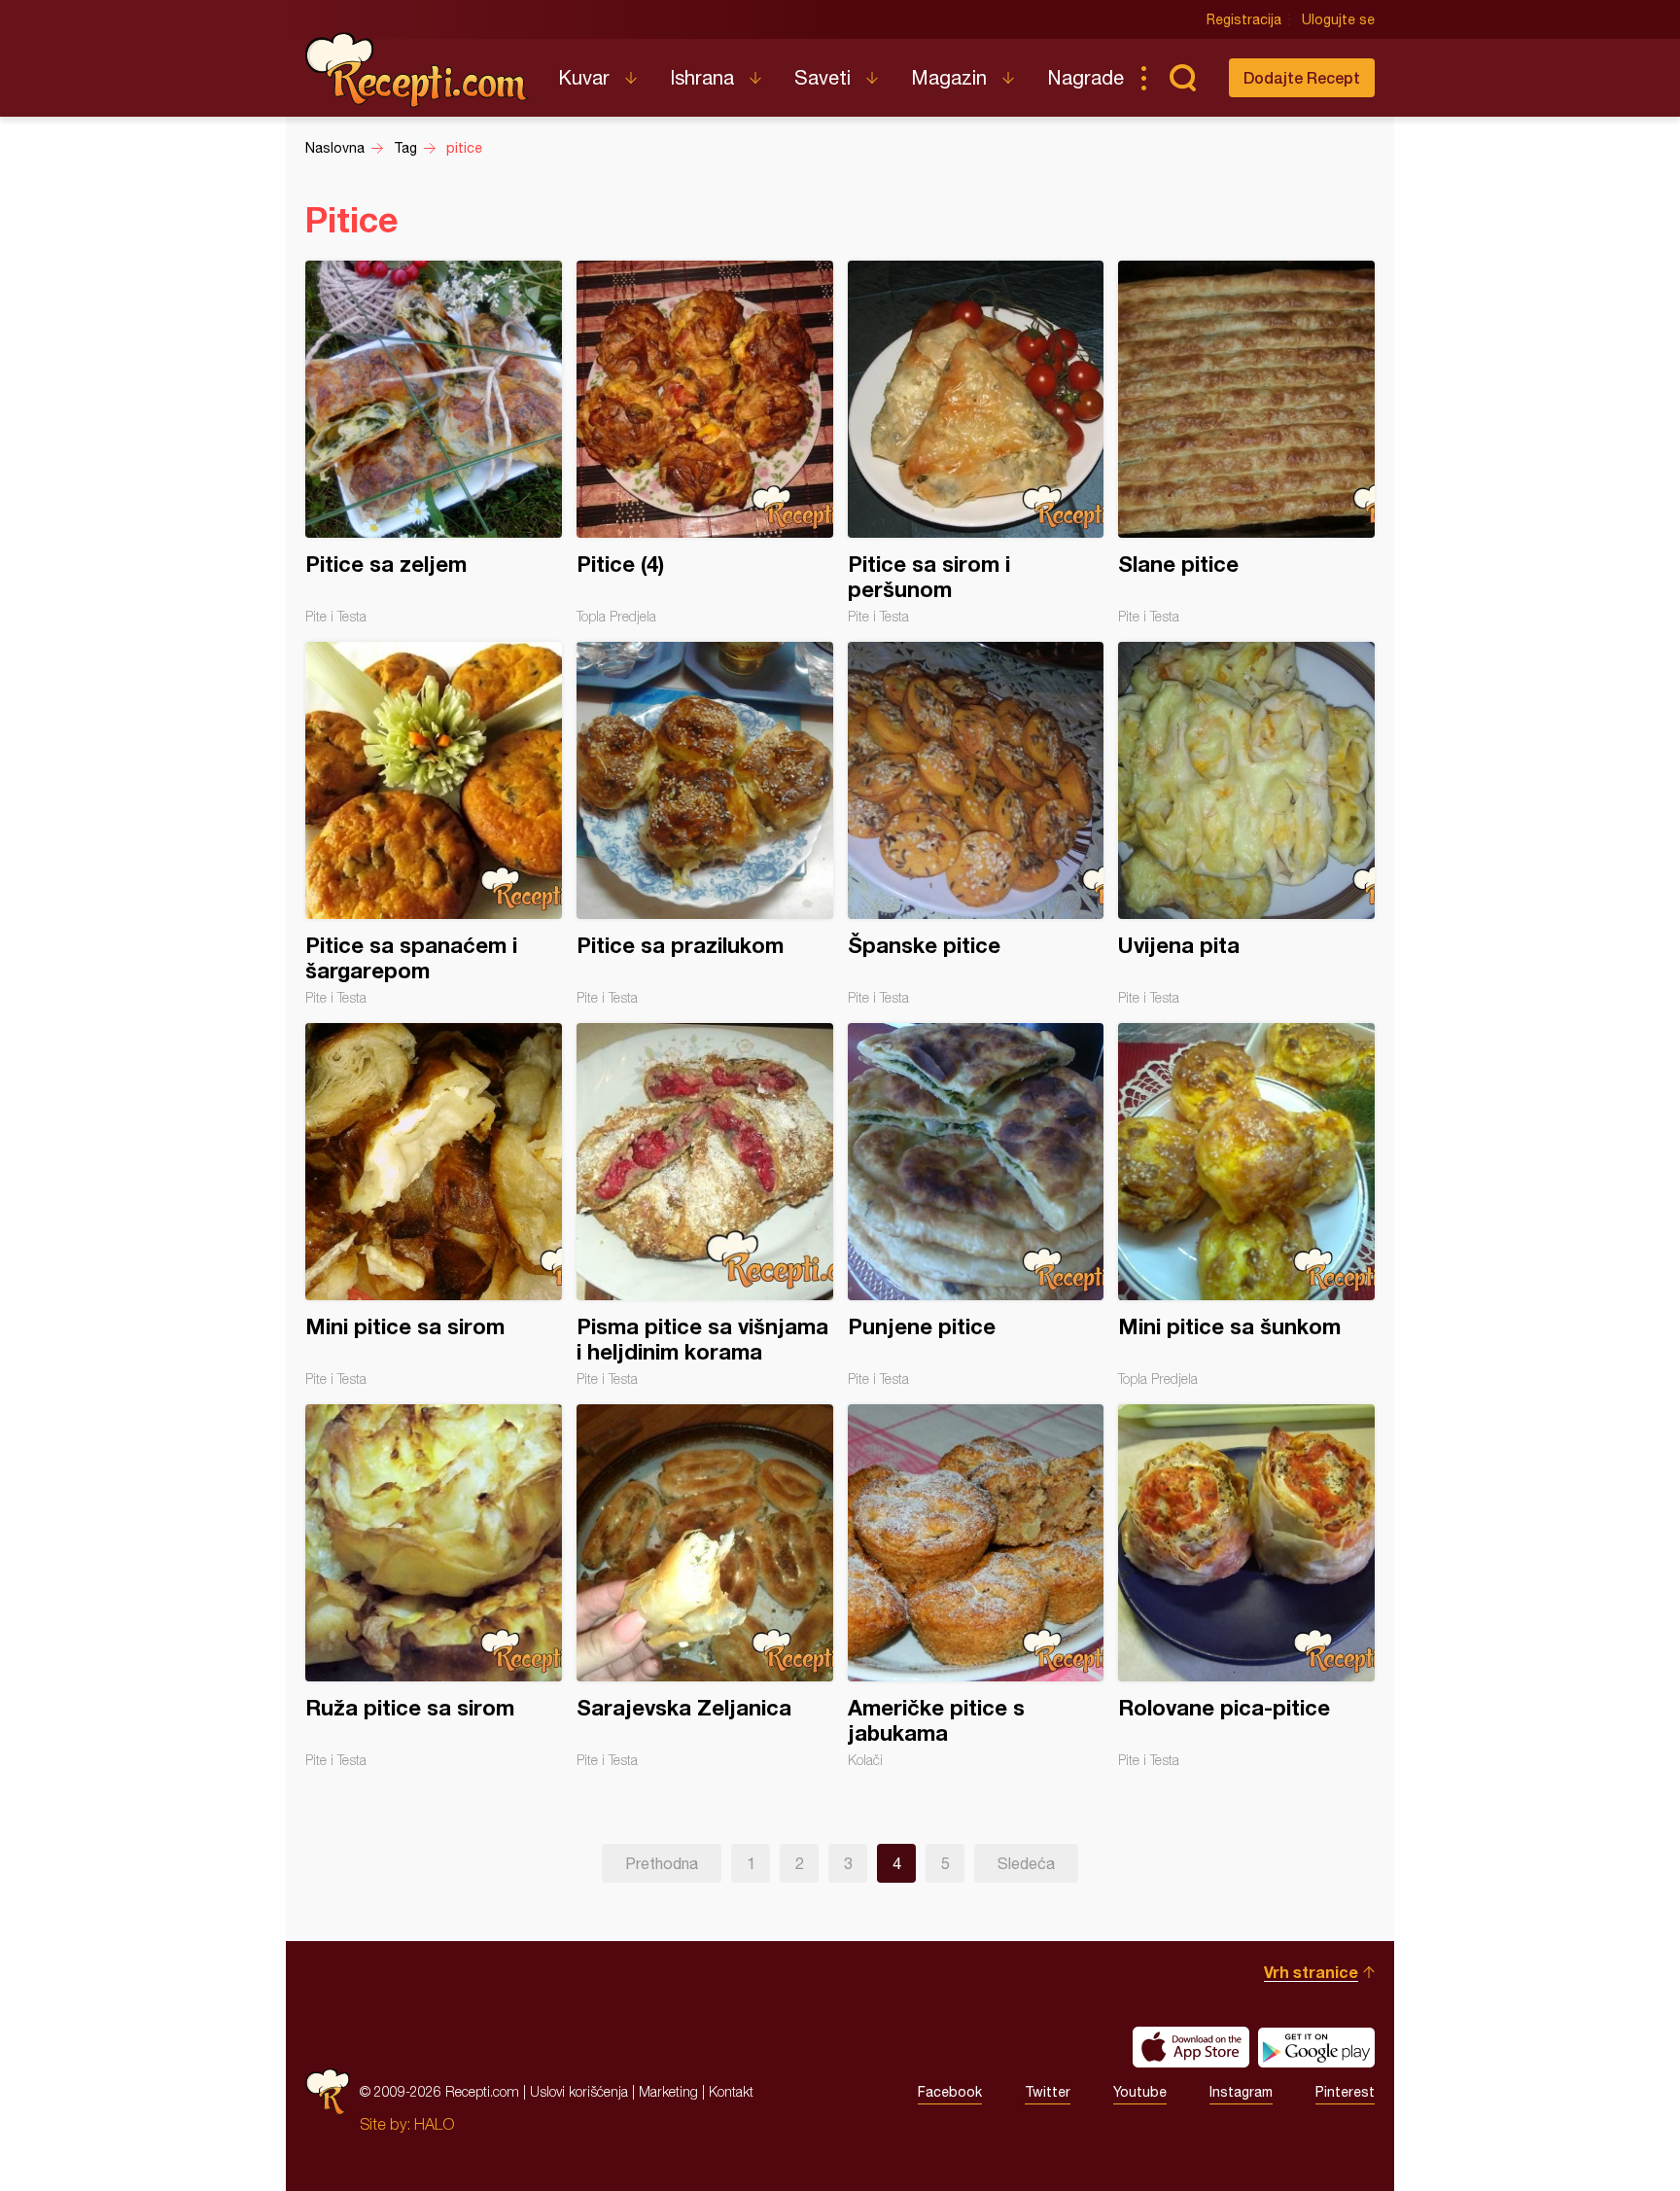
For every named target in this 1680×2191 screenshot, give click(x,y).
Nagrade (1085, 77)
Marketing (668, 2091)
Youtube (1140, 2092)
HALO (434, 2124)
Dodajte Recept (1302, 77)
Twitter (1048, 2092)
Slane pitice (1246, 442)
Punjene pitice (976, 1205)
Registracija (1244, 19)
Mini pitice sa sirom (434, 1205)
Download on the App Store (1191, 2047)
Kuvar (584, 77)
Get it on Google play (1316, 2047)
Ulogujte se (1338, 19)
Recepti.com (417, 70)
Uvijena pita (1246, 824)
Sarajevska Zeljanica (705, 1586)
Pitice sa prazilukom (705, 824)
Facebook (950, 2092)
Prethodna (662, 1863)
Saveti (822, 77)
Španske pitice (976, 824)
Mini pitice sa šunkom (1246, 1205)
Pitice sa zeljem (434, 442)
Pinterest (1345, 2092)
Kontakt (731, 2091)
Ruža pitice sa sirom (434, 1586)
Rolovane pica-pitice (1246, 1586)
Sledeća (1026, 1863)
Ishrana (702, 77)
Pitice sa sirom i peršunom (976, 442)
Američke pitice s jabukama (976, 1586)
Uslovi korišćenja (579, 2091)
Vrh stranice (1311, 1972)
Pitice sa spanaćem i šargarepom (434, 824)
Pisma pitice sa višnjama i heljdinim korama (705, 1205)
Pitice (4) (705, 442)
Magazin (949, 77)
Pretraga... (1182, 78)
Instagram (1241, 2092)
